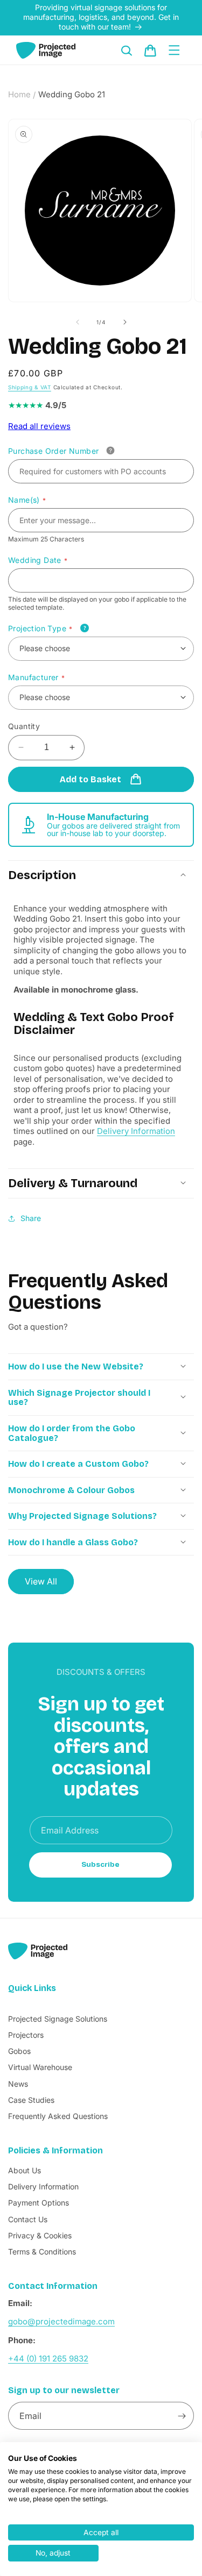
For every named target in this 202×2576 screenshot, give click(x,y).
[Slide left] (78, 322)
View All (41, 1581)
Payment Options (39, 2203)
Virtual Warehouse (40, 2067)
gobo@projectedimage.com (61, 2321)
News (18, 2084)
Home (19, 94)
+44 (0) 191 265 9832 (48, 2359)
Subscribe (100, 1865)
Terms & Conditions (42, 2252)
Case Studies (31, 2100)
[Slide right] (125, 322)
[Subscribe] (182, 2416)
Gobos (19, 2051)
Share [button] (31, 1218)
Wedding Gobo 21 (72, 94)
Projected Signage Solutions (58, 2019)
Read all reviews (39, 426)
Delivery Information (136, 1131)
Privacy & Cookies (40, 2235)
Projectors (26, 2035)
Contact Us (28, 2219)
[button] (127, 51)
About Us (25, 2170)
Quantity (24, 726)
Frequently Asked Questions (58, 2116)
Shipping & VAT (30, 387)
